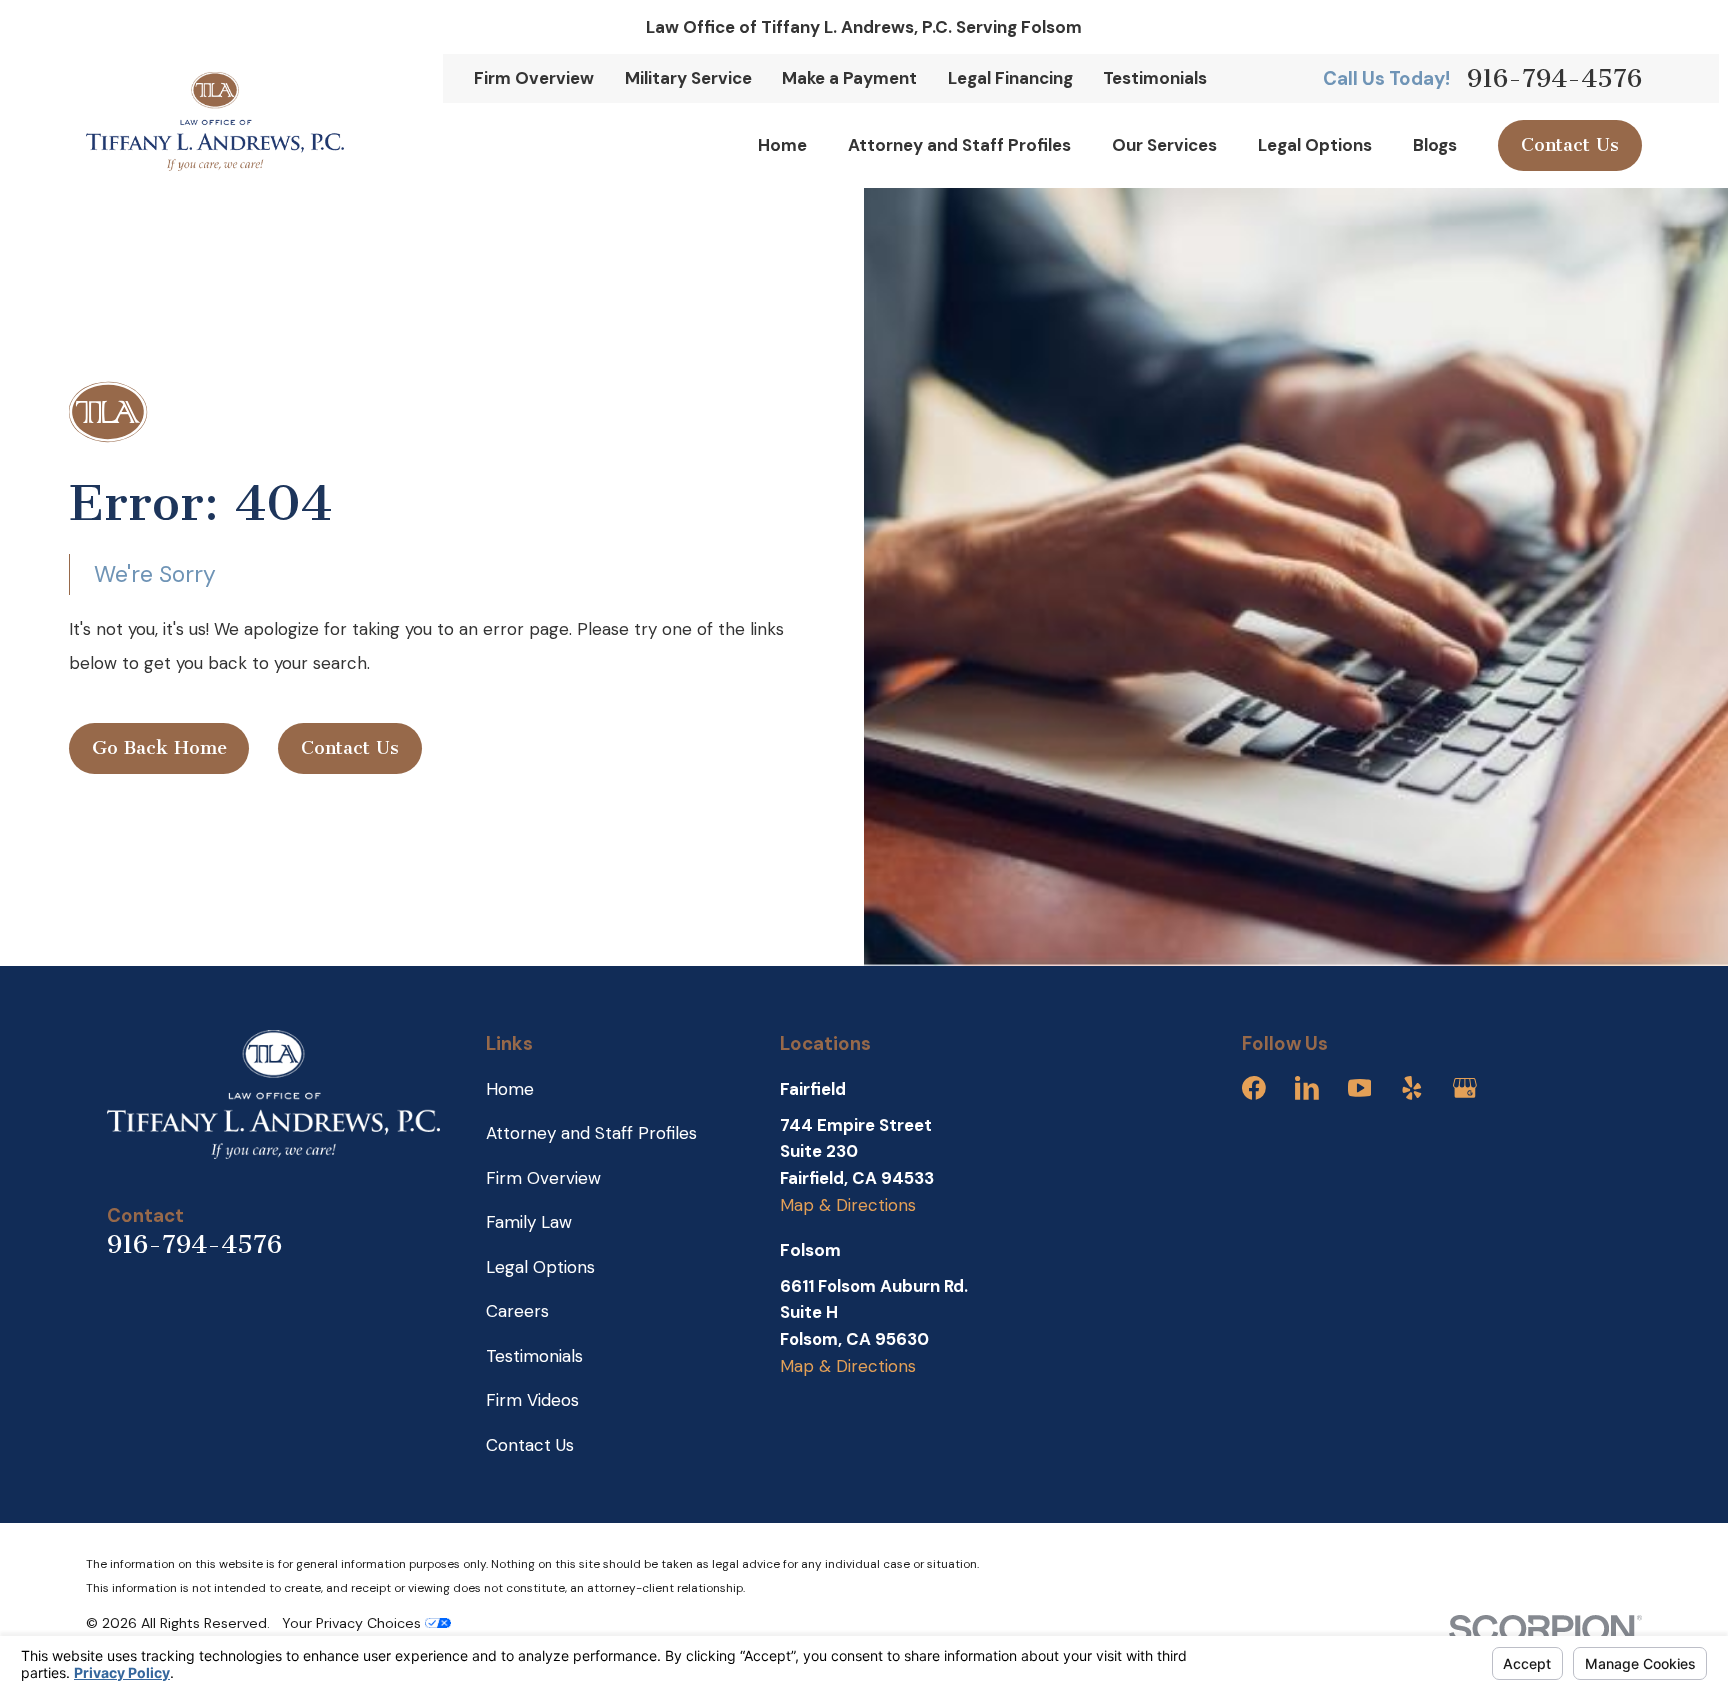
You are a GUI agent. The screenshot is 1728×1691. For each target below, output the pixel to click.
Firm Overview (534, 78)
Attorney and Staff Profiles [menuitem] (959, 145)
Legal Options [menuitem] (1315, 145)
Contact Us (1570, 145)
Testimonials (1155, 78)
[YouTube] (1360, 1088)
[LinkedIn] (1307, 1088)
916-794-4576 (1554, 78)
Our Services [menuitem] (1164, 145)
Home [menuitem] (782, 145)
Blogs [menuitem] (1435, 145)
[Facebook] (1254, 1088)
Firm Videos (532, 1400)
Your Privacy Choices (353, 1623)
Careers (517, 1311)
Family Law (529, 1222)
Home (510, 1089)
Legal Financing (1010, 78)
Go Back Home (159, 748)
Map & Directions (848, 1205)
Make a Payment (849, 78)
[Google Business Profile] (1465, 1088)
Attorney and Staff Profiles (591, 1133)
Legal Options (540, 1267)
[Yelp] (1412, 1088)
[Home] (215, 121)
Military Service (688, 78)
